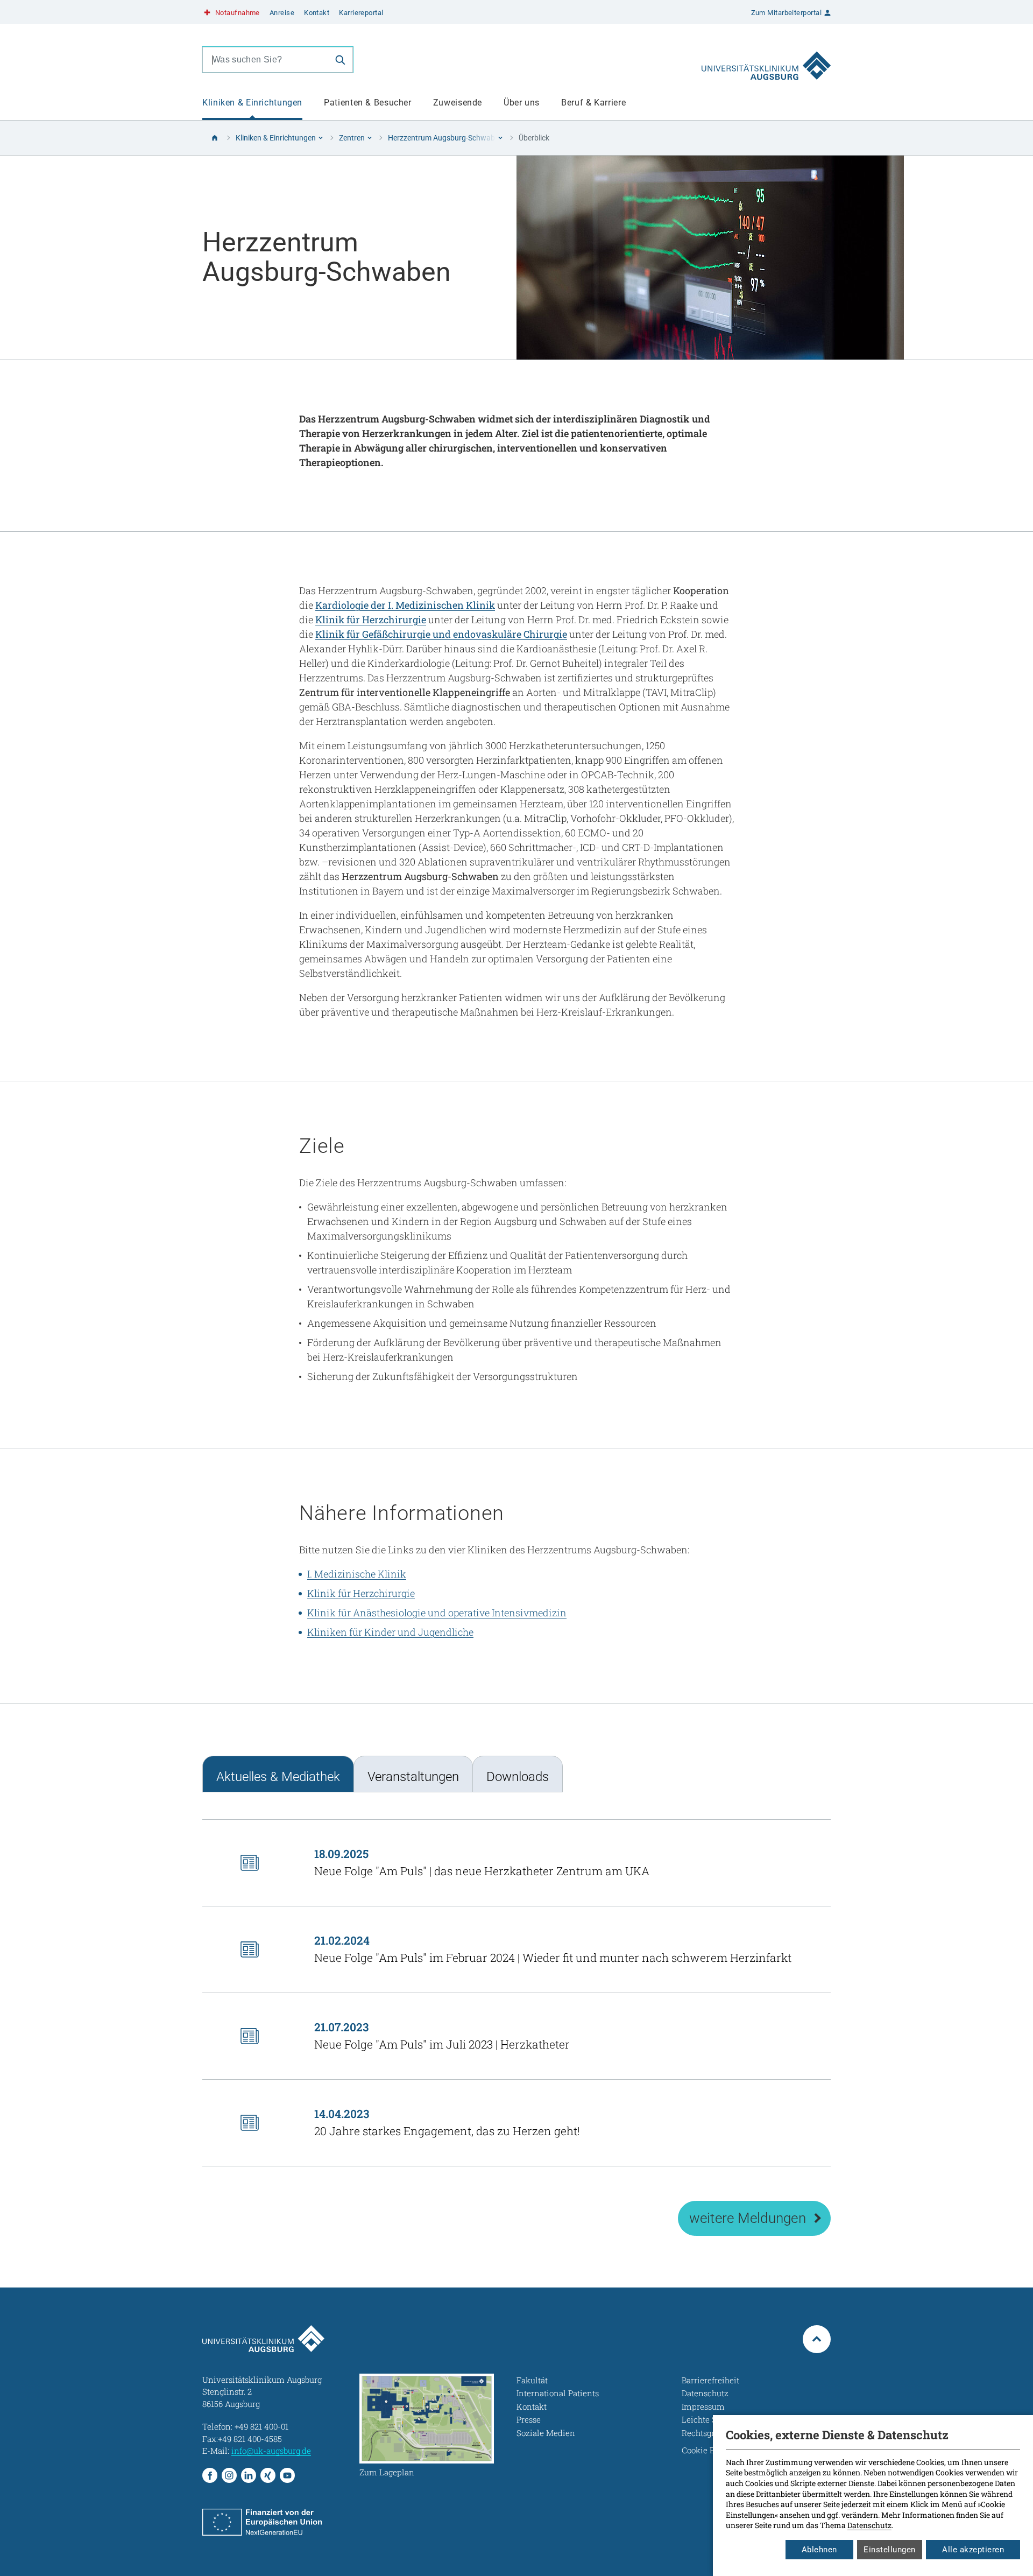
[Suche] (340, 60)
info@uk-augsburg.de (271, 2451)
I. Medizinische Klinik (357, 1574)
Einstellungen (890, 2550)
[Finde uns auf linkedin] (249, 2475)
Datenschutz (869, 2525)
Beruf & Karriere (593, 103)
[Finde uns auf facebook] (210, 2475)
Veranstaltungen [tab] (413, 1777)
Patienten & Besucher (368, 103)
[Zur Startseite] (766, 60)
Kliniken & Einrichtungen (252, 103)
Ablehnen (819, 2550)
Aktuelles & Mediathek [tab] (278, 1777)
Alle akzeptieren (973, 2550)
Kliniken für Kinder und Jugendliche (390, 1632)
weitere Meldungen (748, 2218)
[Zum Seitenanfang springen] (817, 2339)
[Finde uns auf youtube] (287, 2475)
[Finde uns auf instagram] (229, 2475)
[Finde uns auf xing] (268, 2475)
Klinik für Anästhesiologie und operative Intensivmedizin (437, 1613)
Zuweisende (458, 103)
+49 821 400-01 (261, 2426)
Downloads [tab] (518, 1777)
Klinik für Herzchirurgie (361, 1593)
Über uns (522, 103)
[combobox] (265, 60)
